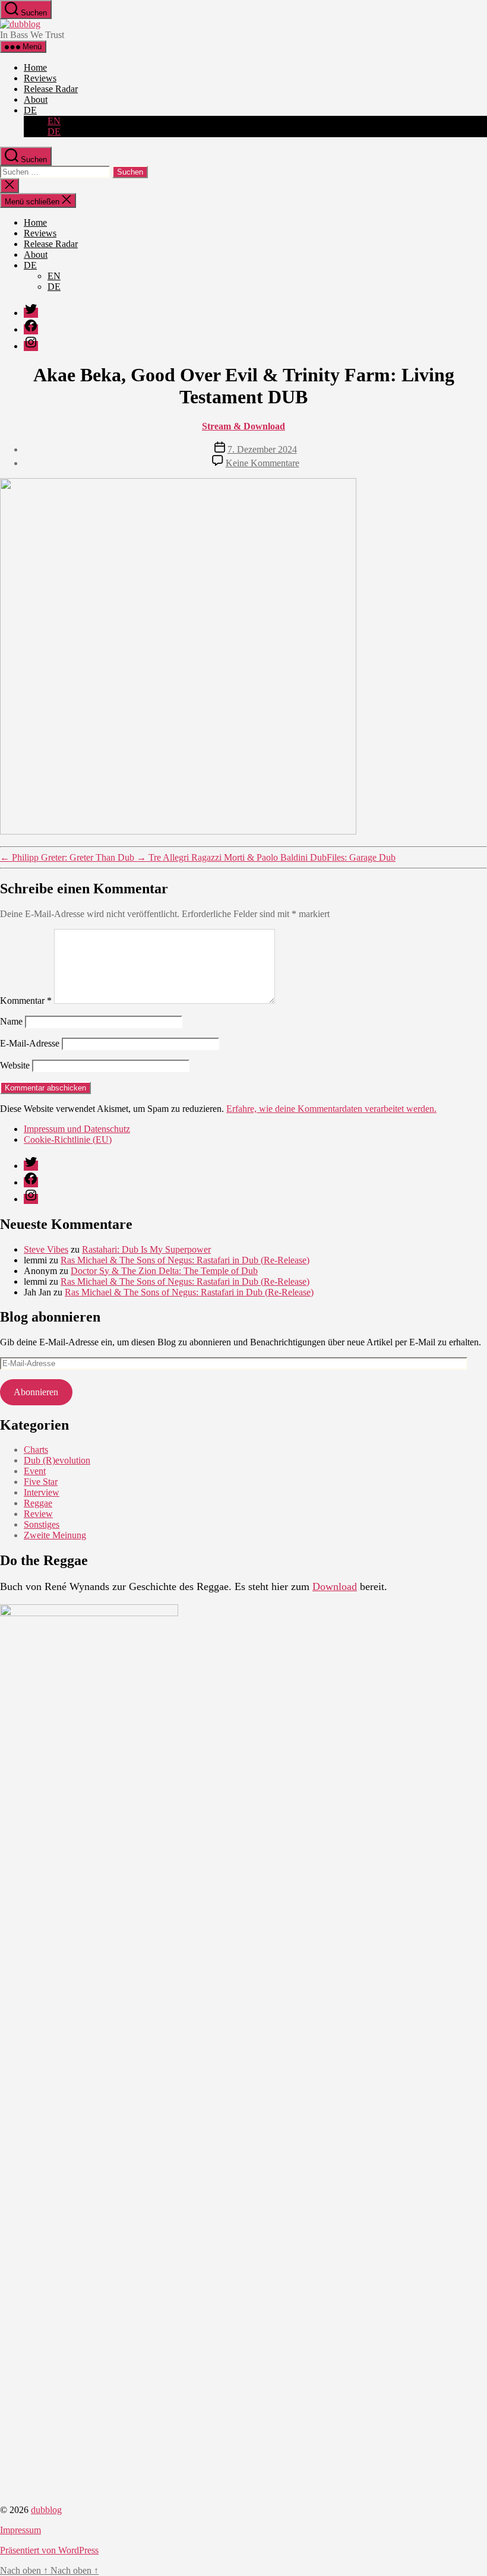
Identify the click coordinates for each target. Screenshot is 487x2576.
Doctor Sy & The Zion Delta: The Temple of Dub (164, 1271)
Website (15, 1065)
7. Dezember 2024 (262, 449)
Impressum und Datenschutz (77, 1129)
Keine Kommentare (263, 463)
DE (30, 110)
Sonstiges (42, 1524)
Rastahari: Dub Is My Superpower (146, 1249)
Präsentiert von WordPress (49, 2550)
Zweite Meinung (55, 1535)
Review (38, 1514)
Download (335, 1586)
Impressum (20, 2530)
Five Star (41, 1482)
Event (35, 1471)
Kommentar (26, 1001)
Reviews (40, 78)
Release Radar (51, 89)
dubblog (46, 2510)
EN (54, 121)
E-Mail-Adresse (30, 1043)
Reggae (38, 1503)
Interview (42, 1492)
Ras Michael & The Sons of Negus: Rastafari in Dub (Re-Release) (185, 1260)
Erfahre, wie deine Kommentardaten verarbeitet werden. (331, 1109)
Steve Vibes (46, 1249)
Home (35, 67)
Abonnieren (36, 1392)
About (36, 99)
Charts (36, 1450)
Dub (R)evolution (57, 1460)
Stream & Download (243, 426)
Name (11, 1021)
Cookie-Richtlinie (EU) (68, 1140)
